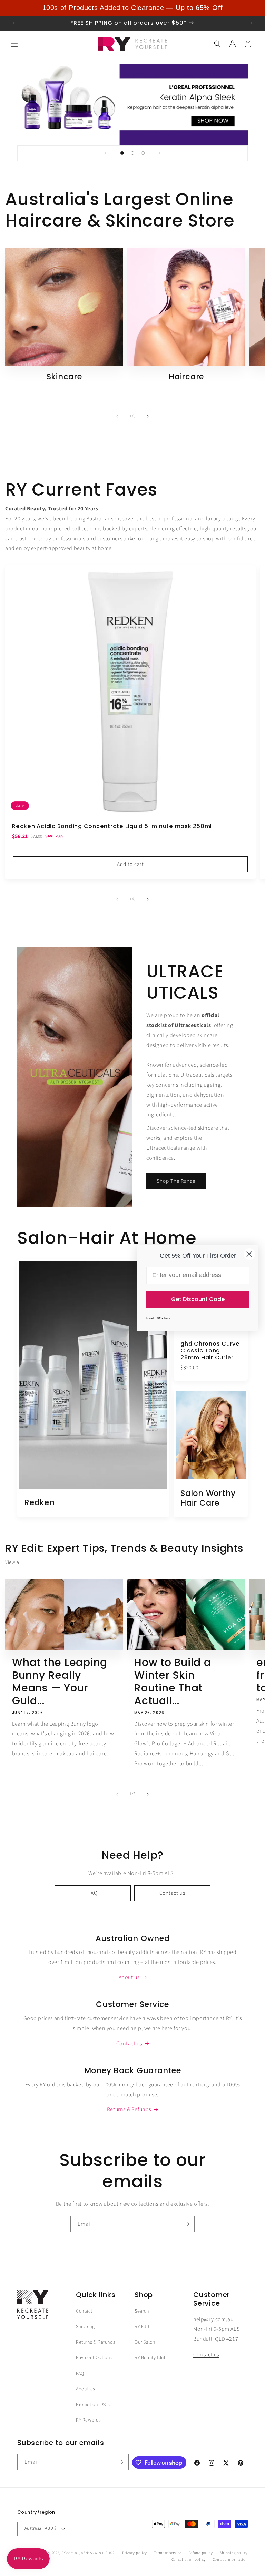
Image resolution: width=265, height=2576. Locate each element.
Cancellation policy (189, 2560)
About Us (86, 2389)
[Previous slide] (105, 153)
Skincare (64, 377)
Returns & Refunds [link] (129, 2109)
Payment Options (94, 2358)
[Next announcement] (252, 23)
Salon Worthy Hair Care (208, 1498)
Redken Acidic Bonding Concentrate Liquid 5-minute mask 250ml (112, 826)
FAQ (93, 1893)
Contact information (230, 2560)
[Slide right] (148, 416)
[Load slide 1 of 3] (122, 153)
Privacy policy (135, 2553)
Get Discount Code (198, 1299)
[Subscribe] (187, 2224)
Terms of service (168, 2553)
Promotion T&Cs (93, 2405)
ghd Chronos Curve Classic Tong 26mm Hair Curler (210, 1351)
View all (13, 1562)
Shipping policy (234, 2553)
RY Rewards (89, 2420)
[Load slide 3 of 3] (143, 153)
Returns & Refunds (96, 2342)
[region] (132, 8)
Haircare (186, 377)
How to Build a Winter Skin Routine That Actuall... (173, 1682)
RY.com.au (70, 2553)
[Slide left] (117, 416)
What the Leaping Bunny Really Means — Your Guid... (60, 1682)
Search (142, 2311)
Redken (40, 1503)
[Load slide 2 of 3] (132, 153)
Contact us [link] (129, 2044)
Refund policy (201, 2553)
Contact (84, 2311)
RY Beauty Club (151, 2358)
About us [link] (129, 1977)
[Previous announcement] (13, 23)
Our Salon (145, 2342)
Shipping (85, 2327)
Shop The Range (176, 1181)
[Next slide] (160, 153)
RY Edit (142, 2327)
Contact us (172, 1893)
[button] (14, 44)
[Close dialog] (249, 1254)
